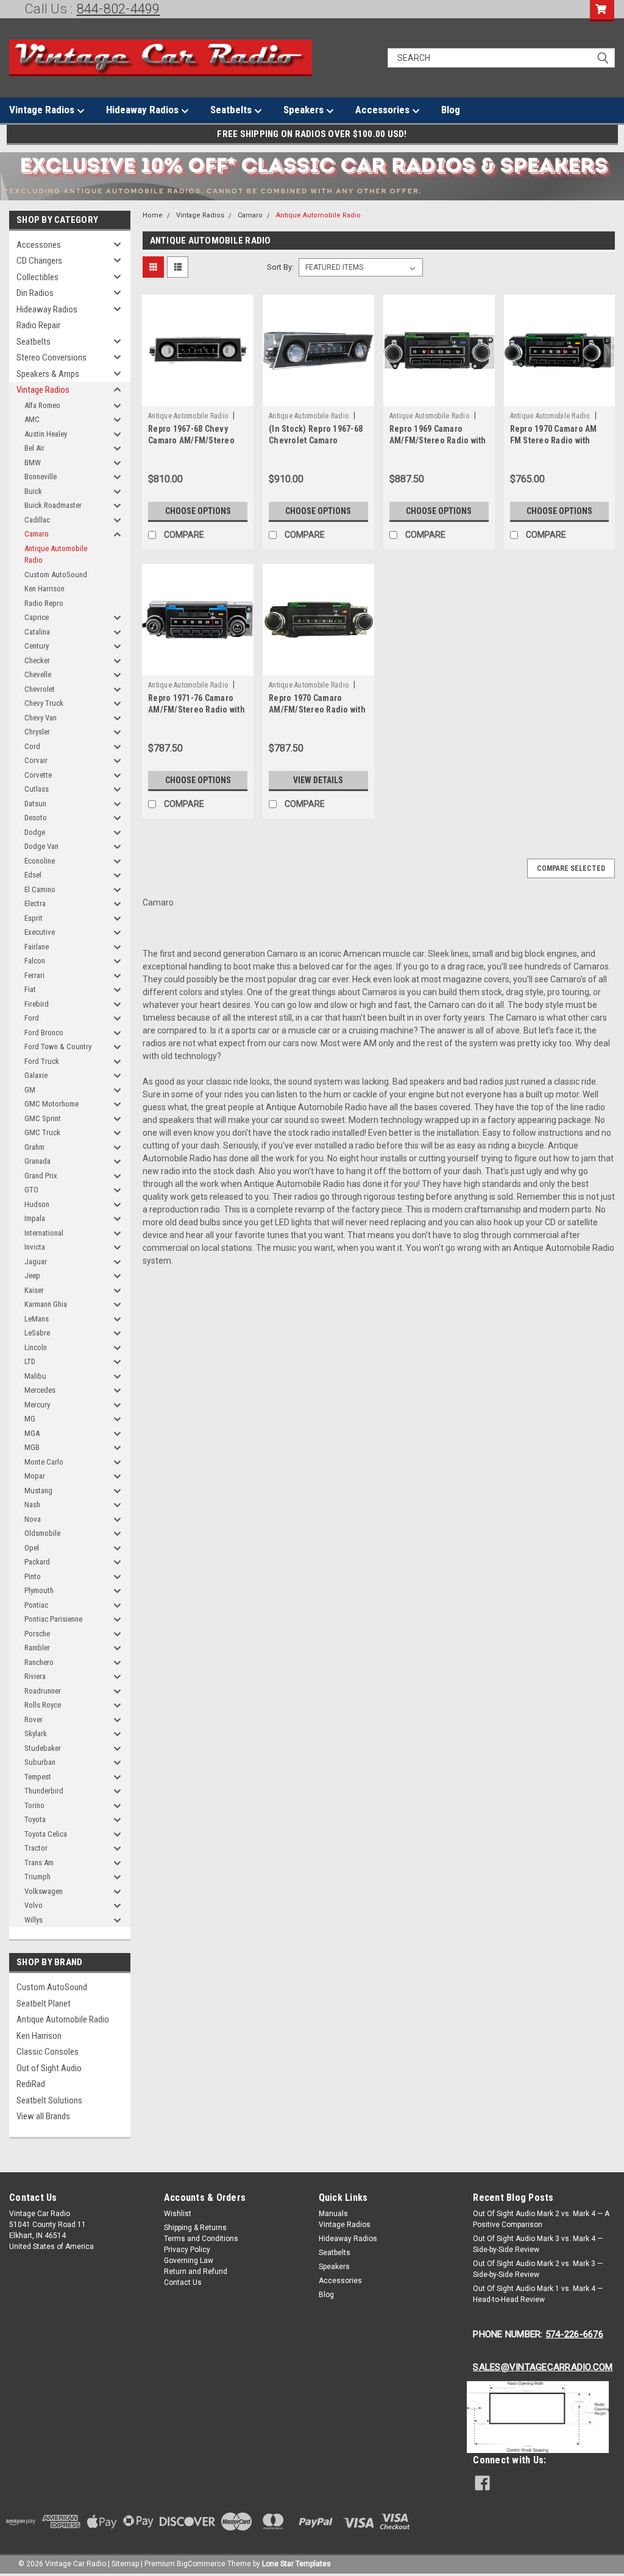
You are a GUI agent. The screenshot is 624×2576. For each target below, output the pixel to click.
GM (30, 1090)
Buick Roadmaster (53, 505)
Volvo (34, 1905)
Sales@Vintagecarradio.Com (543, 2367)
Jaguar (36, 1262)
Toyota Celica (46, 1834)
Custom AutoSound (56, 575)
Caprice (37, 617)
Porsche (37, 1634)
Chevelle (38, 674)
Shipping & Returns (195, 2228)
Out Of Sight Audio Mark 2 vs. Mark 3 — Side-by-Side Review (538, 2269)
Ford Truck (42, 1061)
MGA (32, 1433)
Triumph (37, 1877)
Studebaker (43, 1748)
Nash (32, 1504)
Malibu (35, 1376)
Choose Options (198, 511)
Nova (33, 1519)
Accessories (384, 110)
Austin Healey (46, 434)
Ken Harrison (44, 589)
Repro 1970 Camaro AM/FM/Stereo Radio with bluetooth (317, 709)
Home (153, 215)
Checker (37, 660)
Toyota (35, 1819)
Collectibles (37, 277)
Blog (451, 110)
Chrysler (37, 732)
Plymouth (39, 1590)
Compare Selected (571, 868)
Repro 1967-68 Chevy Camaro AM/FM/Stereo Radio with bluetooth (191, 440)
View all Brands (43, 2116)
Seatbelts (232, 110)
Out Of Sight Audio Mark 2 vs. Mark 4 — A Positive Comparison (541, 2219)
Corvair (36, 760)
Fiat (30, 989)
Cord (32, 746)
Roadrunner (43, 1691)
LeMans (37, 1319)
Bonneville (41, 477)
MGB (32, 1447)
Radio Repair (38, 325)
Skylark (36, 1733)
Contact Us (183, 2282)
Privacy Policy (187, 2250)
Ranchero (39, 1662)
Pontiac (36, 1605)
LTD (30, 1361)
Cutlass (37, 789)
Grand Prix (41, 1176)
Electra (35, 903)
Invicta (35, 1247)
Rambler (37, 1648)
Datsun (35, 804)
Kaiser (34, 1290)
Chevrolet (40, 689)
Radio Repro (44, 603)
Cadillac (37, 520)
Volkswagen (44, 1891)
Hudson (37, 1204)
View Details (318, 780)
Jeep (32, 1276)
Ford (32, 1018)
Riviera (35, 1676)
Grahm (34, 1147)
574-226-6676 (574, 2334)
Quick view (198, 397)
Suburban (40, 1762)
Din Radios (35, 293)
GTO (31, 1190)
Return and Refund (196, 2272)
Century (37, 646)
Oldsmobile (42, 1533)
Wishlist (178, 2214)
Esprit (34, 918)
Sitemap (125, 2564)
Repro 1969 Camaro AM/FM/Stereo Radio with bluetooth (438, 440)
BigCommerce (201, 2564)
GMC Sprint (43, 1118)
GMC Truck (42, 1132)
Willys (34, 1920)
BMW (33, 463)
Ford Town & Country (58, 1047)
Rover (34, 1719)
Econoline (40, 861)
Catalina (37, 632)
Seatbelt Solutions (49, 2100)
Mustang (38, 1490)
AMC (32, 419)
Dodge (35, 832)
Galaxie (36, 1075)
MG (30, 1419)
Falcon (35, 961)
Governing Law (189, 2261)
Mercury (37, 1405)
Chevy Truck (44, 703)
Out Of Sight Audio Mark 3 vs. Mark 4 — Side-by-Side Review (538, 2244)
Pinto (33, 1576)
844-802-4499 (119, 9)
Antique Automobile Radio (56, 554)
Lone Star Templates (296, 2564)
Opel (32, 1548)
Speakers (305, 110)
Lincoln (36, 1347)
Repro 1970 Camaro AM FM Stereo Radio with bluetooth (554, 440)
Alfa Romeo (42, 405)
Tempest (38, 1777)
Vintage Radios (43, 110)
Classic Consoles (48, 2052)
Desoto (36, 818)
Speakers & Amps (48, 374)
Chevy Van (41, 718)
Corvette (38, 775)
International (44, 1233)
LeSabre (37, 1333)
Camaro (37, 534)
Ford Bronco (44, 1033)
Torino (34, 1805)
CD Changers (39, 261)
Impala (35, 1218)
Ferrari (34, 975)
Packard (37, 1562)
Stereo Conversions (51, 357)
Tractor (36, 1848)
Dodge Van (41, 846)
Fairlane (37, 947)
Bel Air (34, 448)
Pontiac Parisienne (53, 1619)
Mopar (35, 1476)
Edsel (33, 875)
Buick (33, 491)
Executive (40, 932)
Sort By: (280, 267)
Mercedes (40, 1390)
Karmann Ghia (46, 1304)
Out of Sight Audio (49, 2068)
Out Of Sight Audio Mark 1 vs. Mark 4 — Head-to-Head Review (538, 2294)
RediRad (31, 2084)
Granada (37, 1161)
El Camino (40, 889)
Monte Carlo (44, 1462)
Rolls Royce (43, 1705)
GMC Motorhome (51, 1104)
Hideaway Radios (144, 110)
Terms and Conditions (201, 2239)
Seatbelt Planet (44, 2004)
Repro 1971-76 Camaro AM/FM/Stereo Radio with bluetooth (197, 709)
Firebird (37, 1004)
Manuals (333, 2214)
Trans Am (39, 1863)
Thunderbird (44, 1791)
